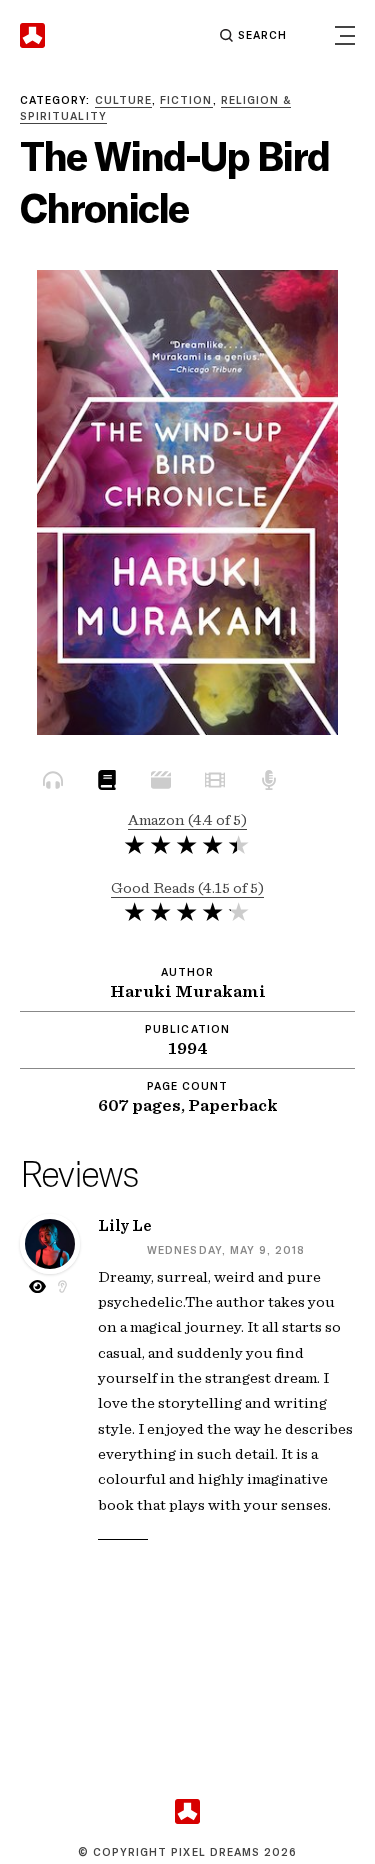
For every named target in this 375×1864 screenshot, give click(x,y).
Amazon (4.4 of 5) (187, 819)
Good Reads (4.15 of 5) (187, 887)
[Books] (107, 784)
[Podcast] (269, 784)
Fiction (186, 100)
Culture (123, 100)
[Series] (323, 784)
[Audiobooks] (53, 784)
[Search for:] (189, 35)
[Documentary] (161, 784)
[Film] (215, 784)
